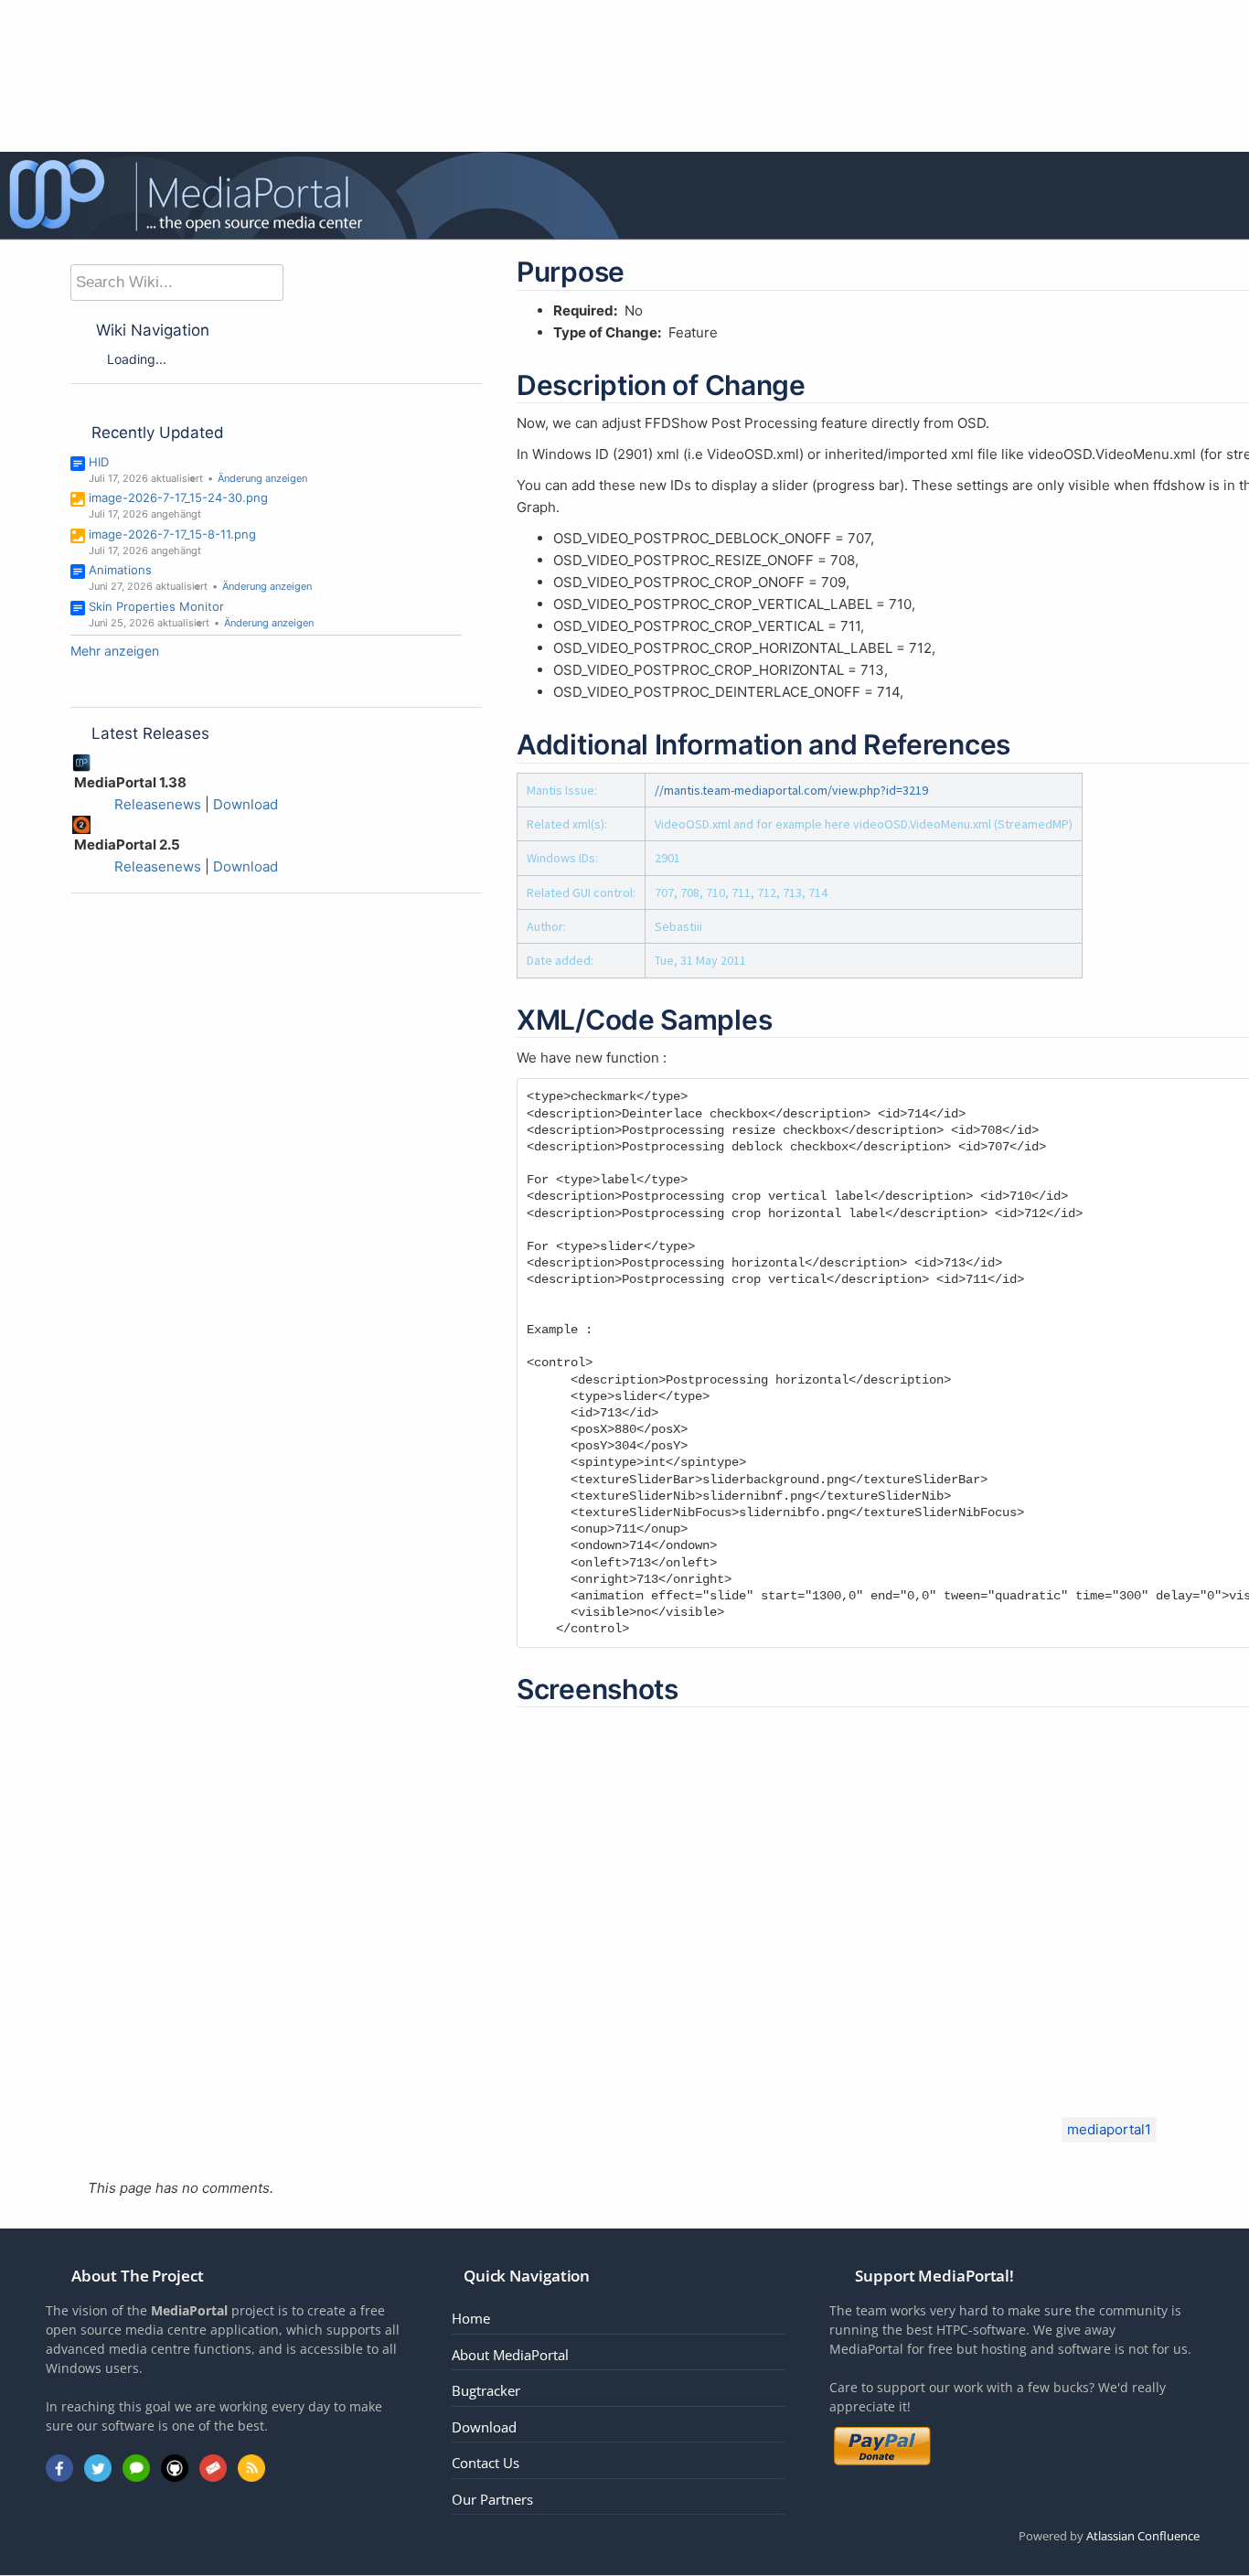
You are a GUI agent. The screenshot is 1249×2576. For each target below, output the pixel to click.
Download (246, 804)
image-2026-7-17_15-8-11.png (172, 534)
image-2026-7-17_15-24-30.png (178, 497)
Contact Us (486, 2463)
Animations (120, 570)
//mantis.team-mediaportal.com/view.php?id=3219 (791, 790)
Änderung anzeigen (262, 478)
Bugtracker (486, 2390)
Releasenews (158, 804)
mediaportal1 (1109, 2129)
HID (99, 462)
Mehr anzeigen (115, 651)
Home (471, 2318)
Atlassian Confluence (1143, 2536)
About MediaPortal (510, 2355)
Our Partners (492, 2499)
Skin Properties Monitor (156, 606)
